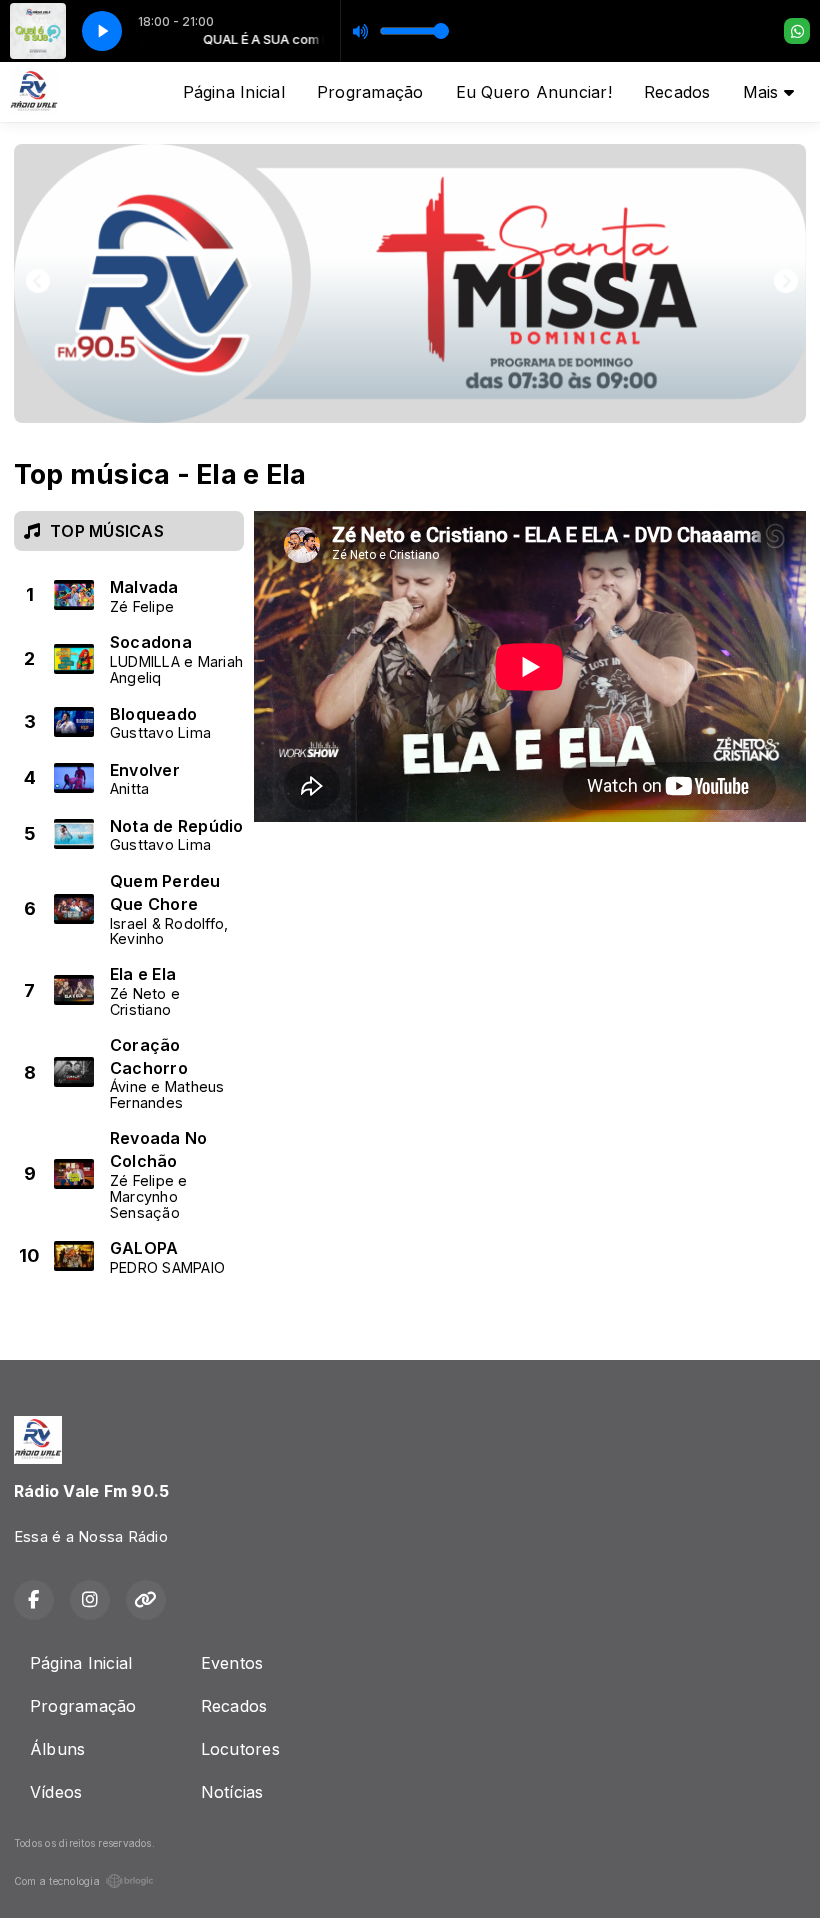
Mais (763, 92)
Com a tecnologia (57, 1881)
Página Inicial (234, 92)
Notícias (232, 1792)
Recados (677, 92)
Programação (370, 92)
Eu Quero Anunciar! (534, 92)
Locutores (240, 1749)
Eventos (232, 1663)
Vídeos (56, 1792)
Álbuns (57, 1749)
